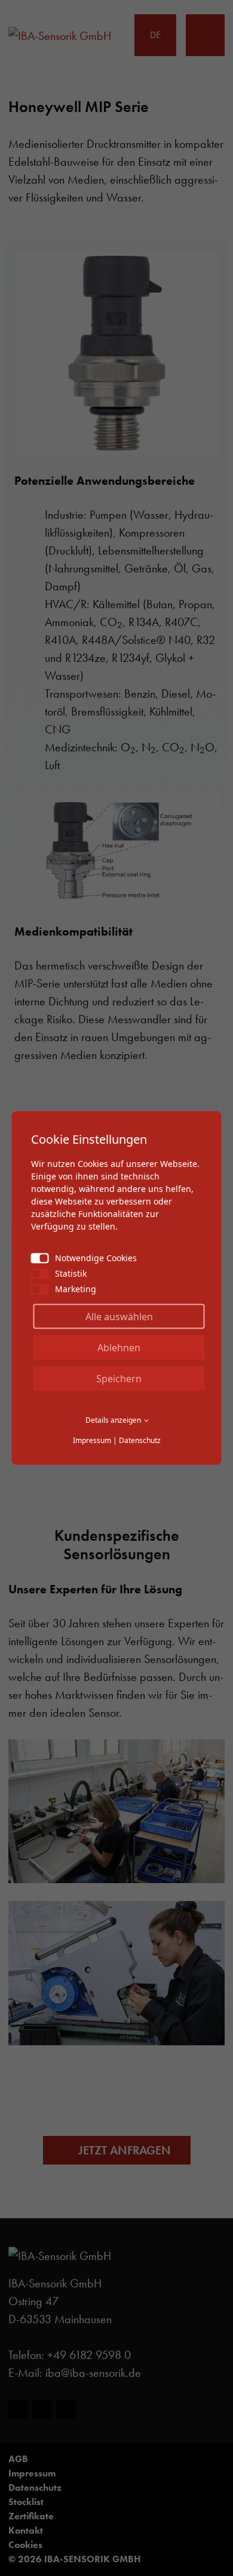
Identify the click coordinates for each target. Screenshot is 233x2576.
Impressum (92, 1440)
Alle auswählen (119, 1317)
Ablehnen (119, 1348)
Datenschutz (140, 1440)
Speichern (119, 1379)
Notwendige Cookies (96, 1258)
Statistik (71, 1273)
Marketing (76, 1289)
